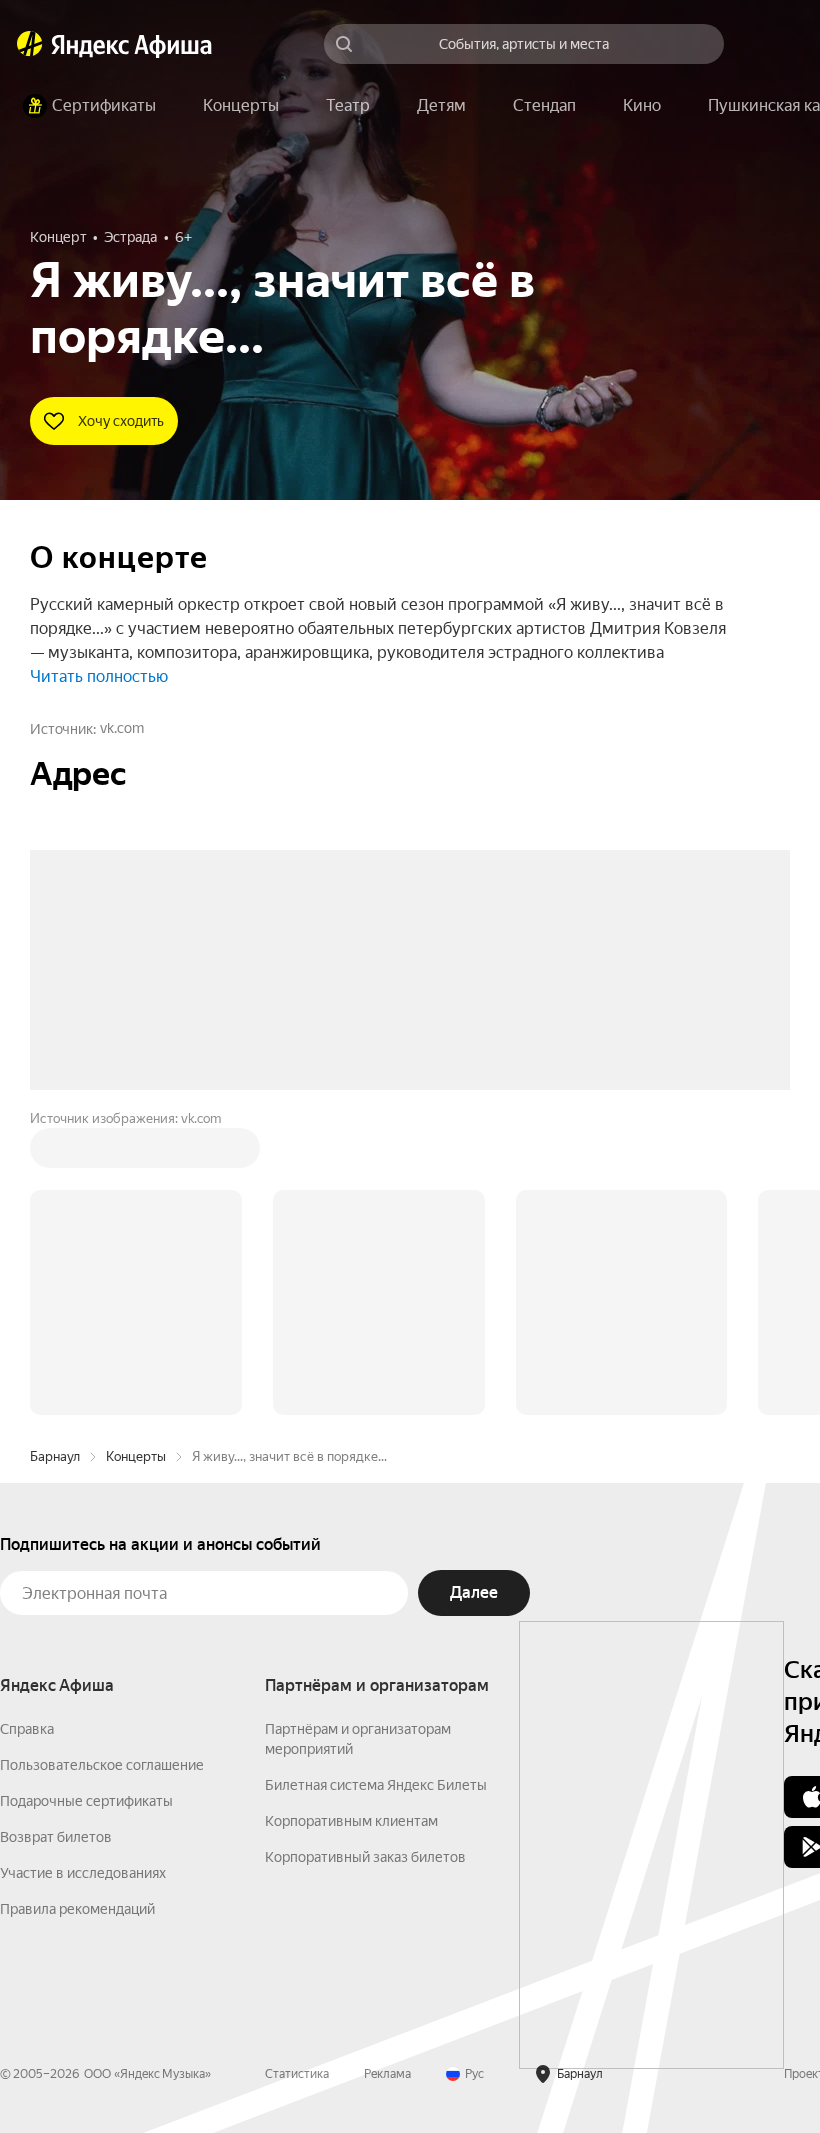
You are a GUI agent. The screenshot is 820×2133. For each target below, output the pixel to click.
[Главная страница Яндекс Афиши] (30, 44)
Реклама (387, 1771)
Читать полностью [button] (99, 676)
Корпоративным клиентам (351, 1518)
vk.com (122, 728)
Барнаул (55, 1153)
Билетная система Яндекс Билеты (376, 1482)
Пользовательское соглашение (102, 1462)
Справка (27, 1426)
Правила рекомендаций (77, 1606)
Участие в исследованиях (83, 1570)
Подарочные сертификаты (86, 1498)
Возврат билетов (56, 1534)
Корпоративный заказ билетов (365, 1554)
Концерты (136, 1153)
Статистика (297, 1771)
